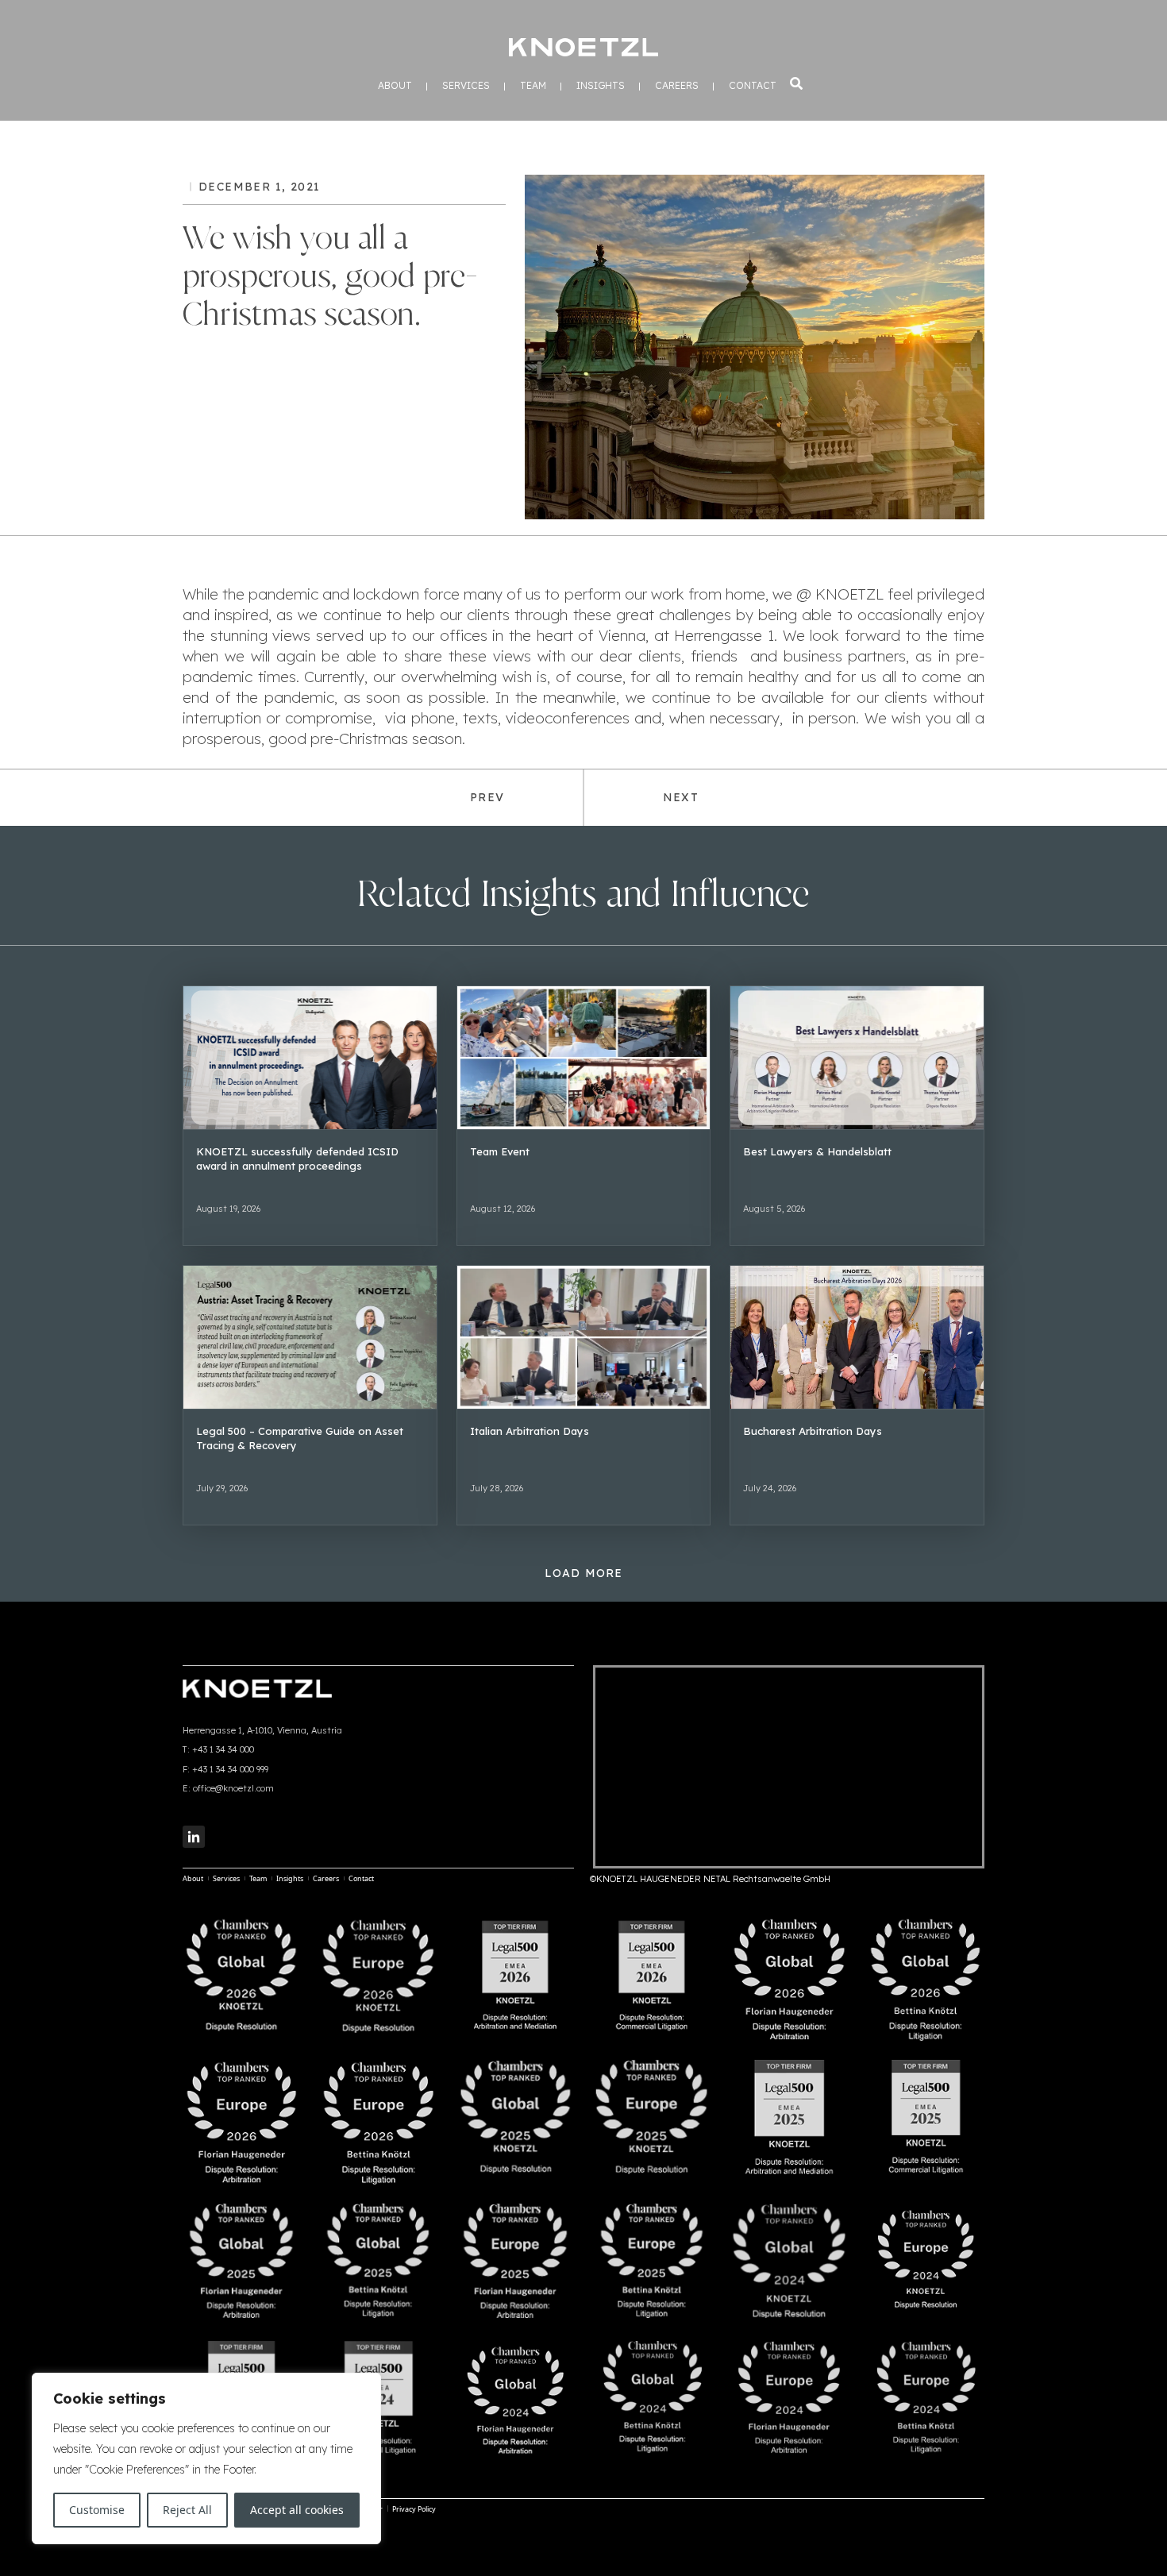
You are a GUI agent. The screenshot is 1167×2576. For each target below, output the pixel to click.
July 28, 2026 (497, 1488)
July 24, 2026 (770, 1488)
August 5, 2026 (774, 1209)
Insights (601, 86)
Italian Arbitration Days (530, 1431)
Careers (677, 86)
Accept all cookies (297, 2510)
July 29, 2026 (222, 1488)
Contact (753, 86)
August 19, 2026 (228, 1209)
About (395, 86)
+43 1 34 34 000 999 (230, 1769)
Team (533, 86)
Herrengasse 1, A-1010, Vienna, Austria (262, 1730)
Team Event (500, 1151)
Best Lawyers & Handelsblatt (817, 1151)
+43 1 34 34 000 (223, 1749)
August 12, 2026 (503, 1209)
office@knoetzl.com (233, 1788)
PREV (487, 797)
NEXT (681, 797)
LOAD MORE (584, 1573)
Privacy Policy (414, 2509)
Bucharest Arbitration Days (813, 1431)
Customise (97, 2510)
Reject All (187, 2510)
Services (466, 86)
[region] (206, 2458)
